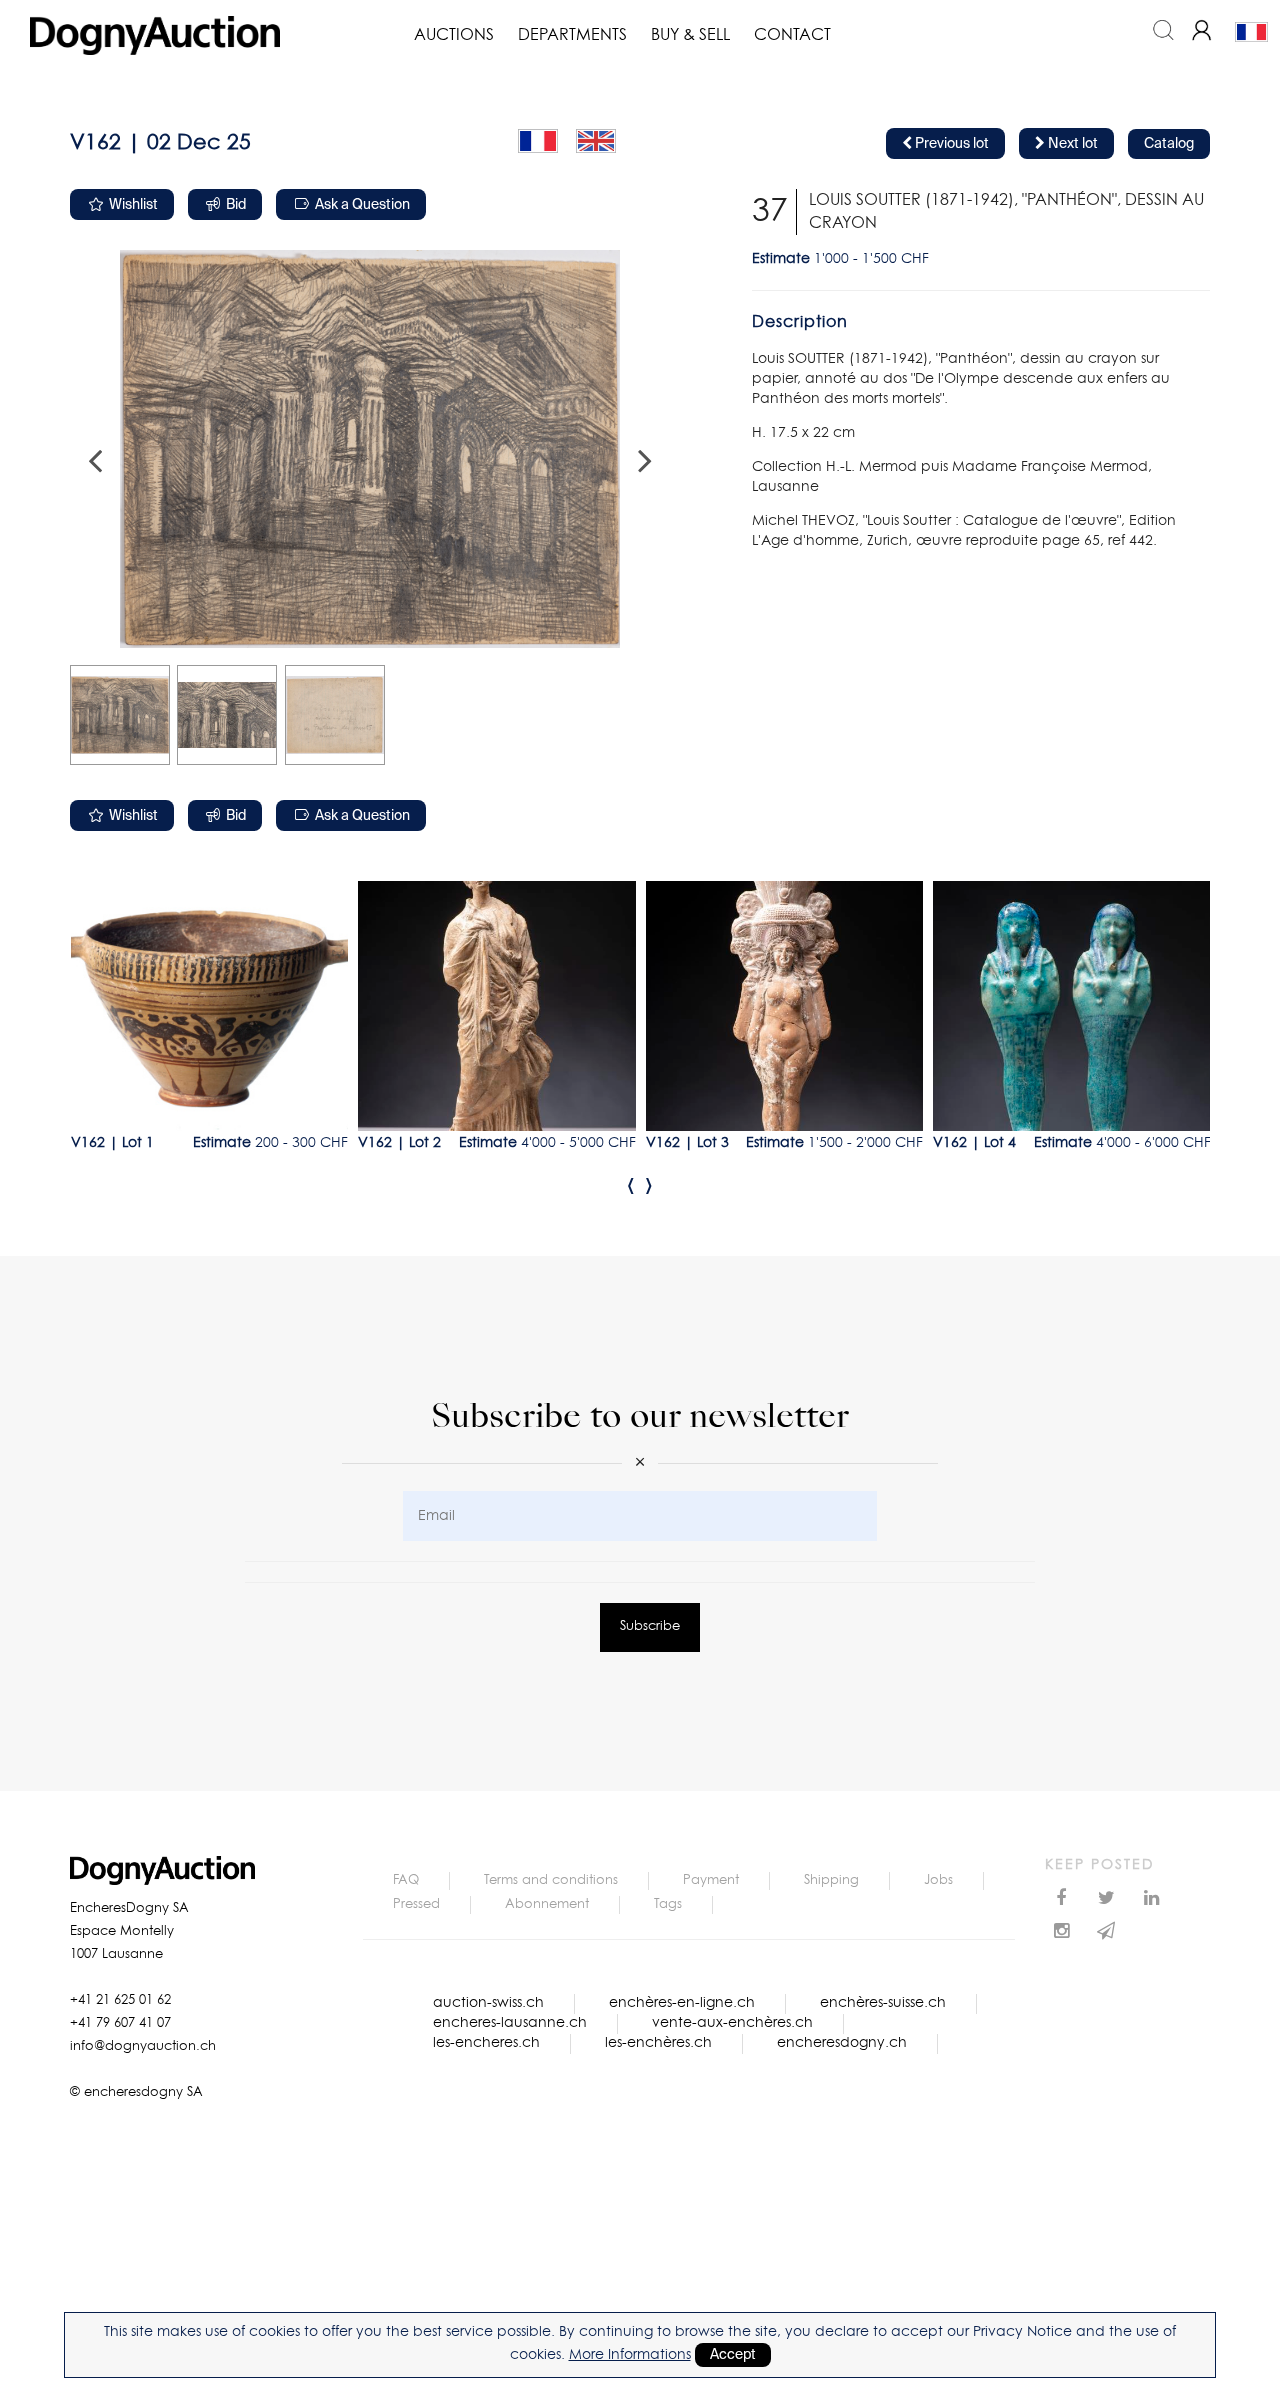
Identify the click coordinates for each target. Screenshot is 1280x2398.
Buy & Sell (690, 35)
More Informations (630, 2355)
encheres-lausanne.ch (510, 2023)
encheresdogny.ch (842, 2043)
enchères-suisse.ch (883, 2003)
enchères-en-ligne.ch (682, 2003)
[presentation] (631, 1185)
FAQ (406, 1880)
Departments (572, 35)
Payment (711, 1880)
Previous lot (950, 144)
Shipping (831, 1880)
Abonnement (547, 1904)
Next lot (1071, 144)
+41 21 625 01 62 (120, 2000)
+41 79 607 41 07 (120, 2023)
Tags (668, 1904)
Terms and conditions (551, 1880)
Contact (792, 35)
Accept (733, 2355)
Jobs (938, 1880)
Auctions (454, 35)
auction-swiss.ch (488, 2003)
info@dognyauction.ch (143, 2046)
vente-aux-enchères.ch (732, 2023)
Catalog (1169, 144)
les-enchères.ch (658, 2043)
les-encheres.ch (486, 2043)
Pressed (416, 1904)
